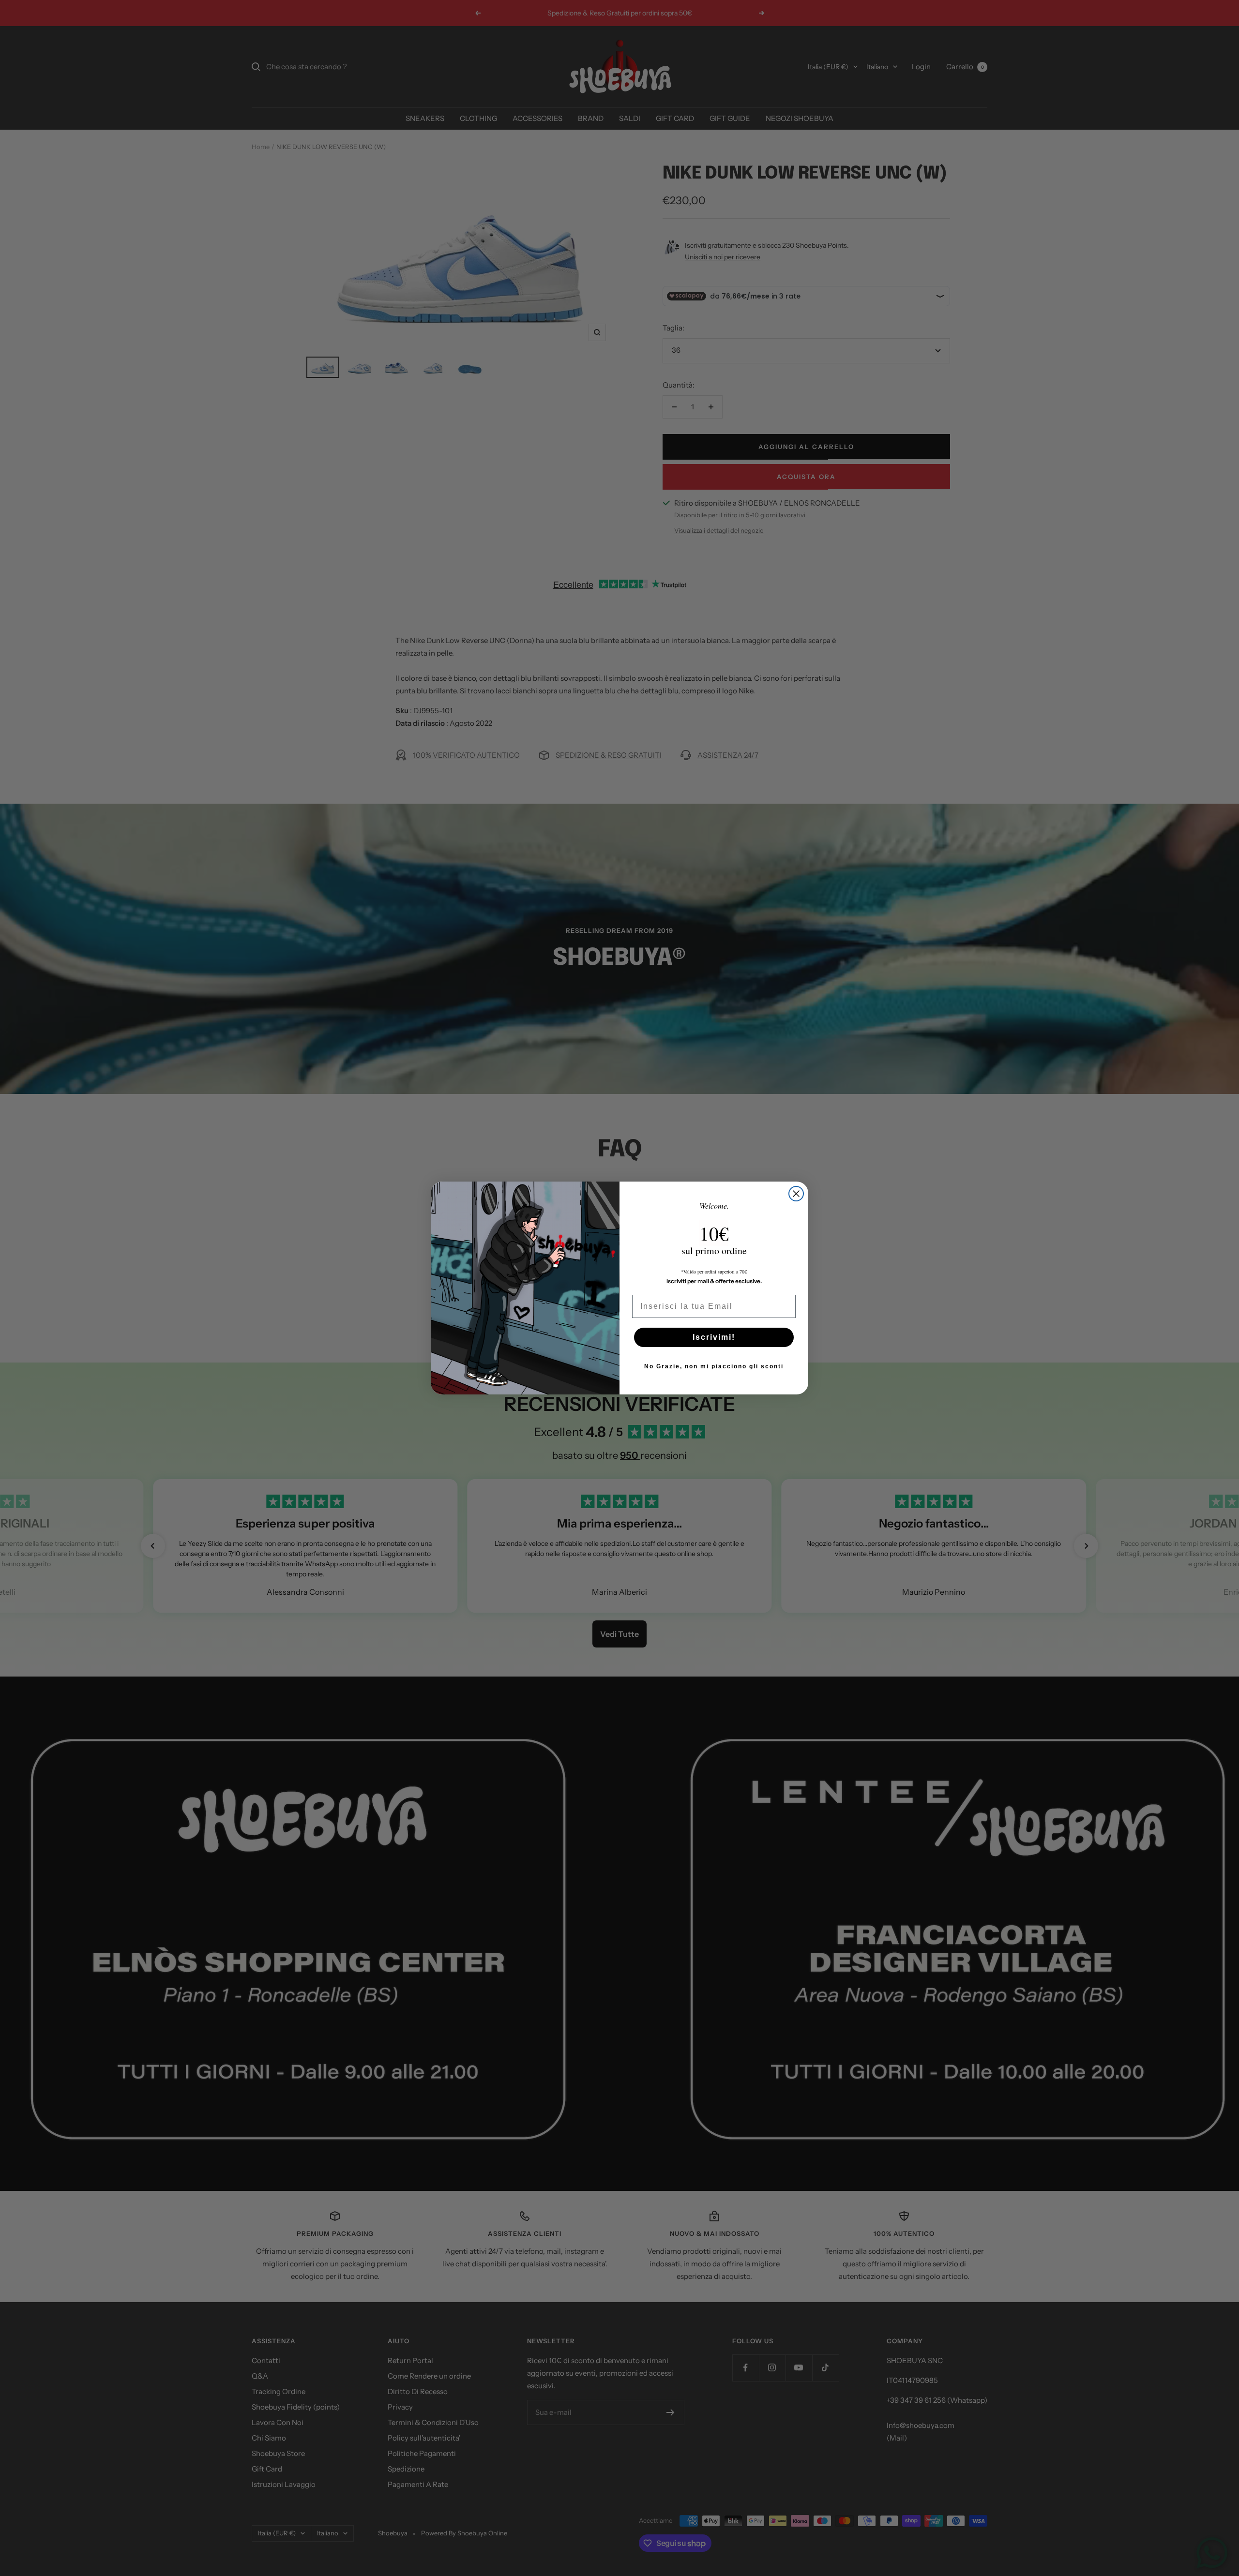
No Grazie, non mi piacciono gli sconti (714, 1366)
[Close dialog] (796, 1194)
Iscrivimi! (714, 1337)
